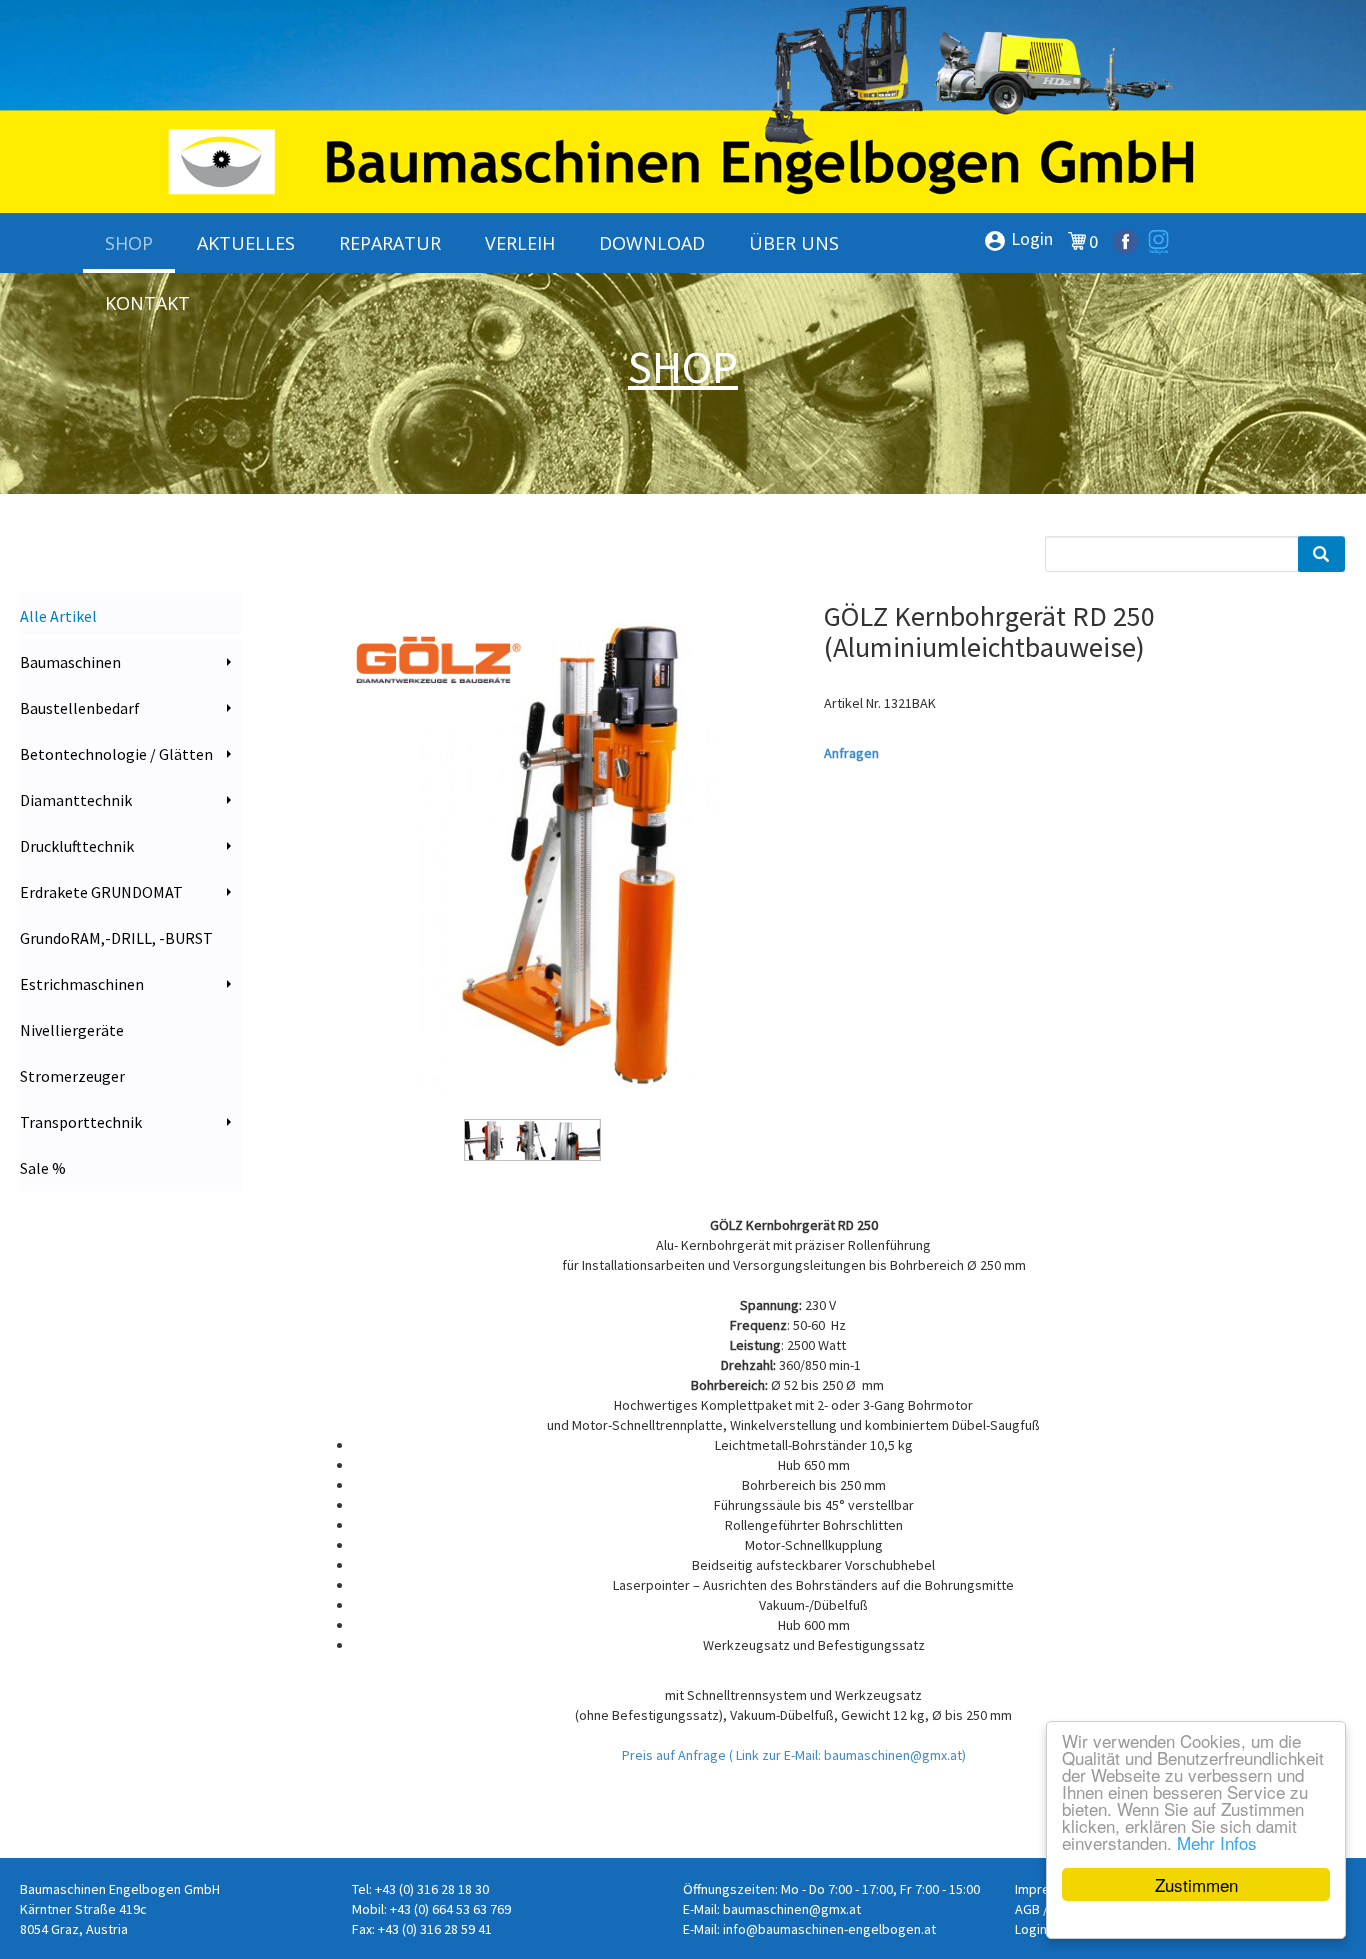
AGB (1027, 1909)
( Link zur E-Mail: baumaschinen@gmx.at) (847, 1755)
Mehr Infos (1217, 1842)
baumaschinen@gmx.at (792, 1909)
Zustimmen (1196, 1884)
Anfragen (851, 753)
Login (1018, 240)
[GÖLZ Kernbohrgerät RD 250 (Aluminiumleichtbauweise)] (532, 859)
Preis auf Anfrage (675, 1755)
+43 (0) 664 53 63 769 (450, 1909)
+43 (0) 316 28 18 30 (432, 1889)
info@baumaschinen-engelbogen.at (829, 1929)
